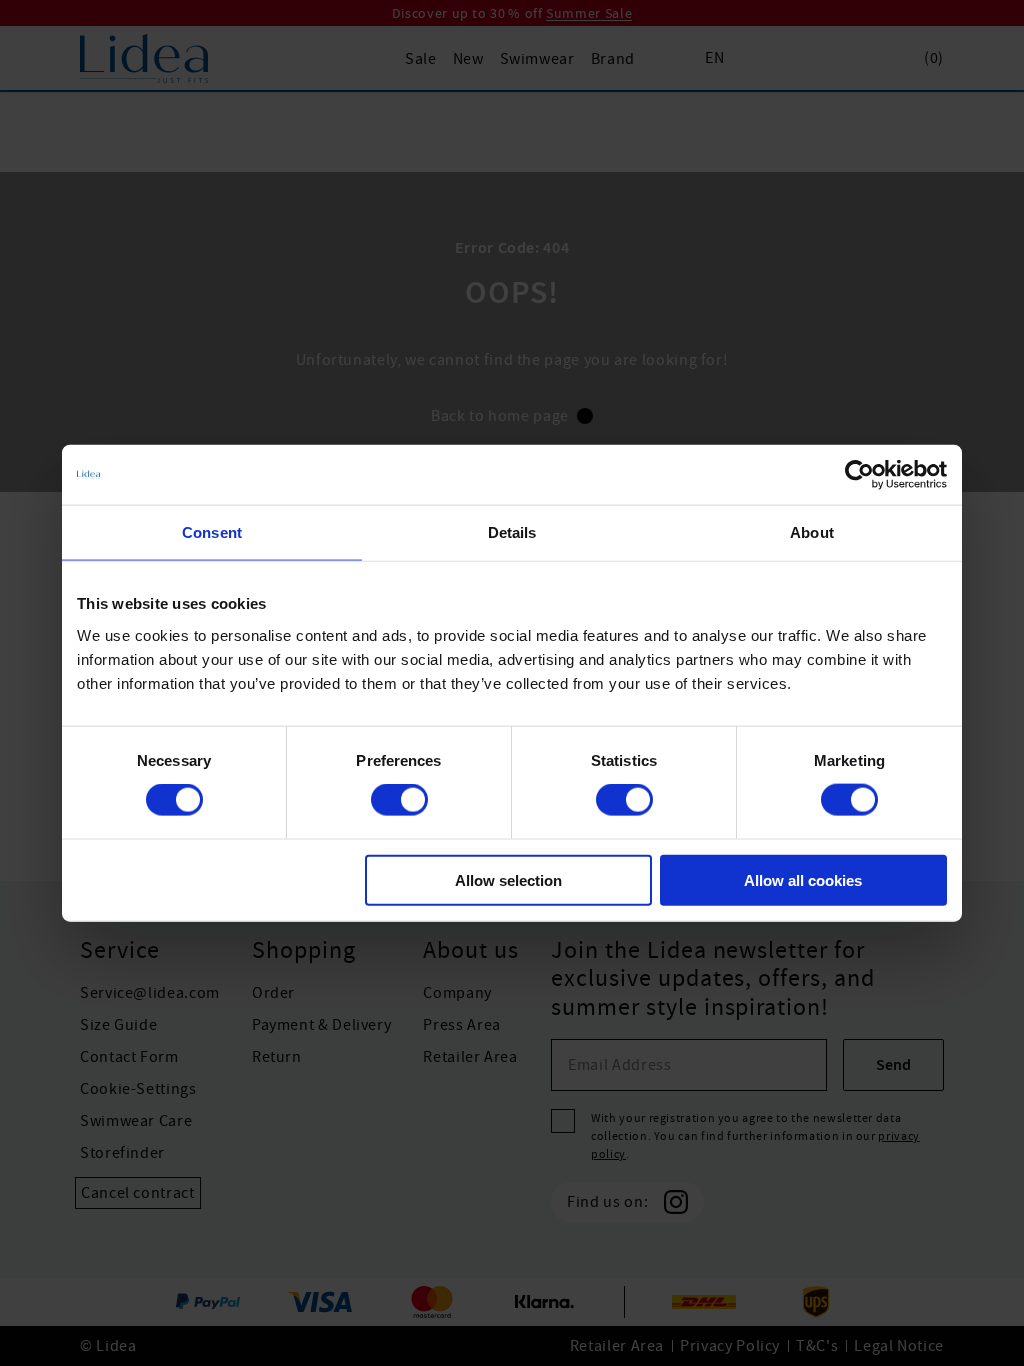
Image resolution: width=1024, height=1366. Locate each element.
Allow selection (508, 879)
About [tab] (812, 532)
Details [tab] (512, 532)
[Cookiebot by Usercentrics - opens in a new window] (859, 475)
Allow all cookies (803, 879)
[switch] (399, 800)
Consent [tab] (212, 532)
